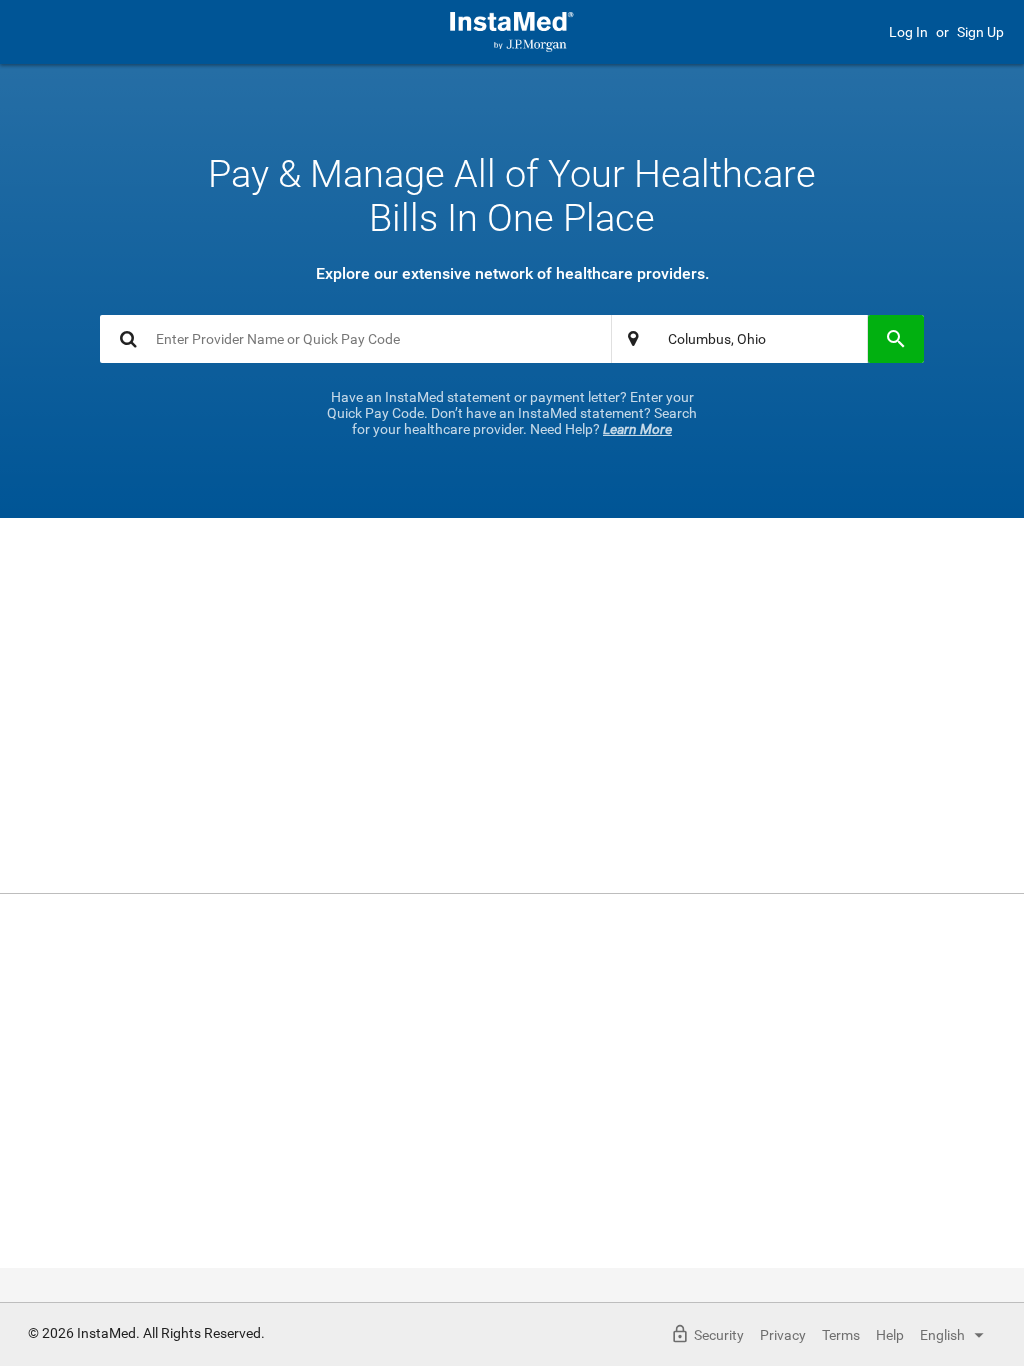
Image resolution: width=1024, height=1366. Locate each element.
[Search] (896, 339)
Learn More (637, 429)
